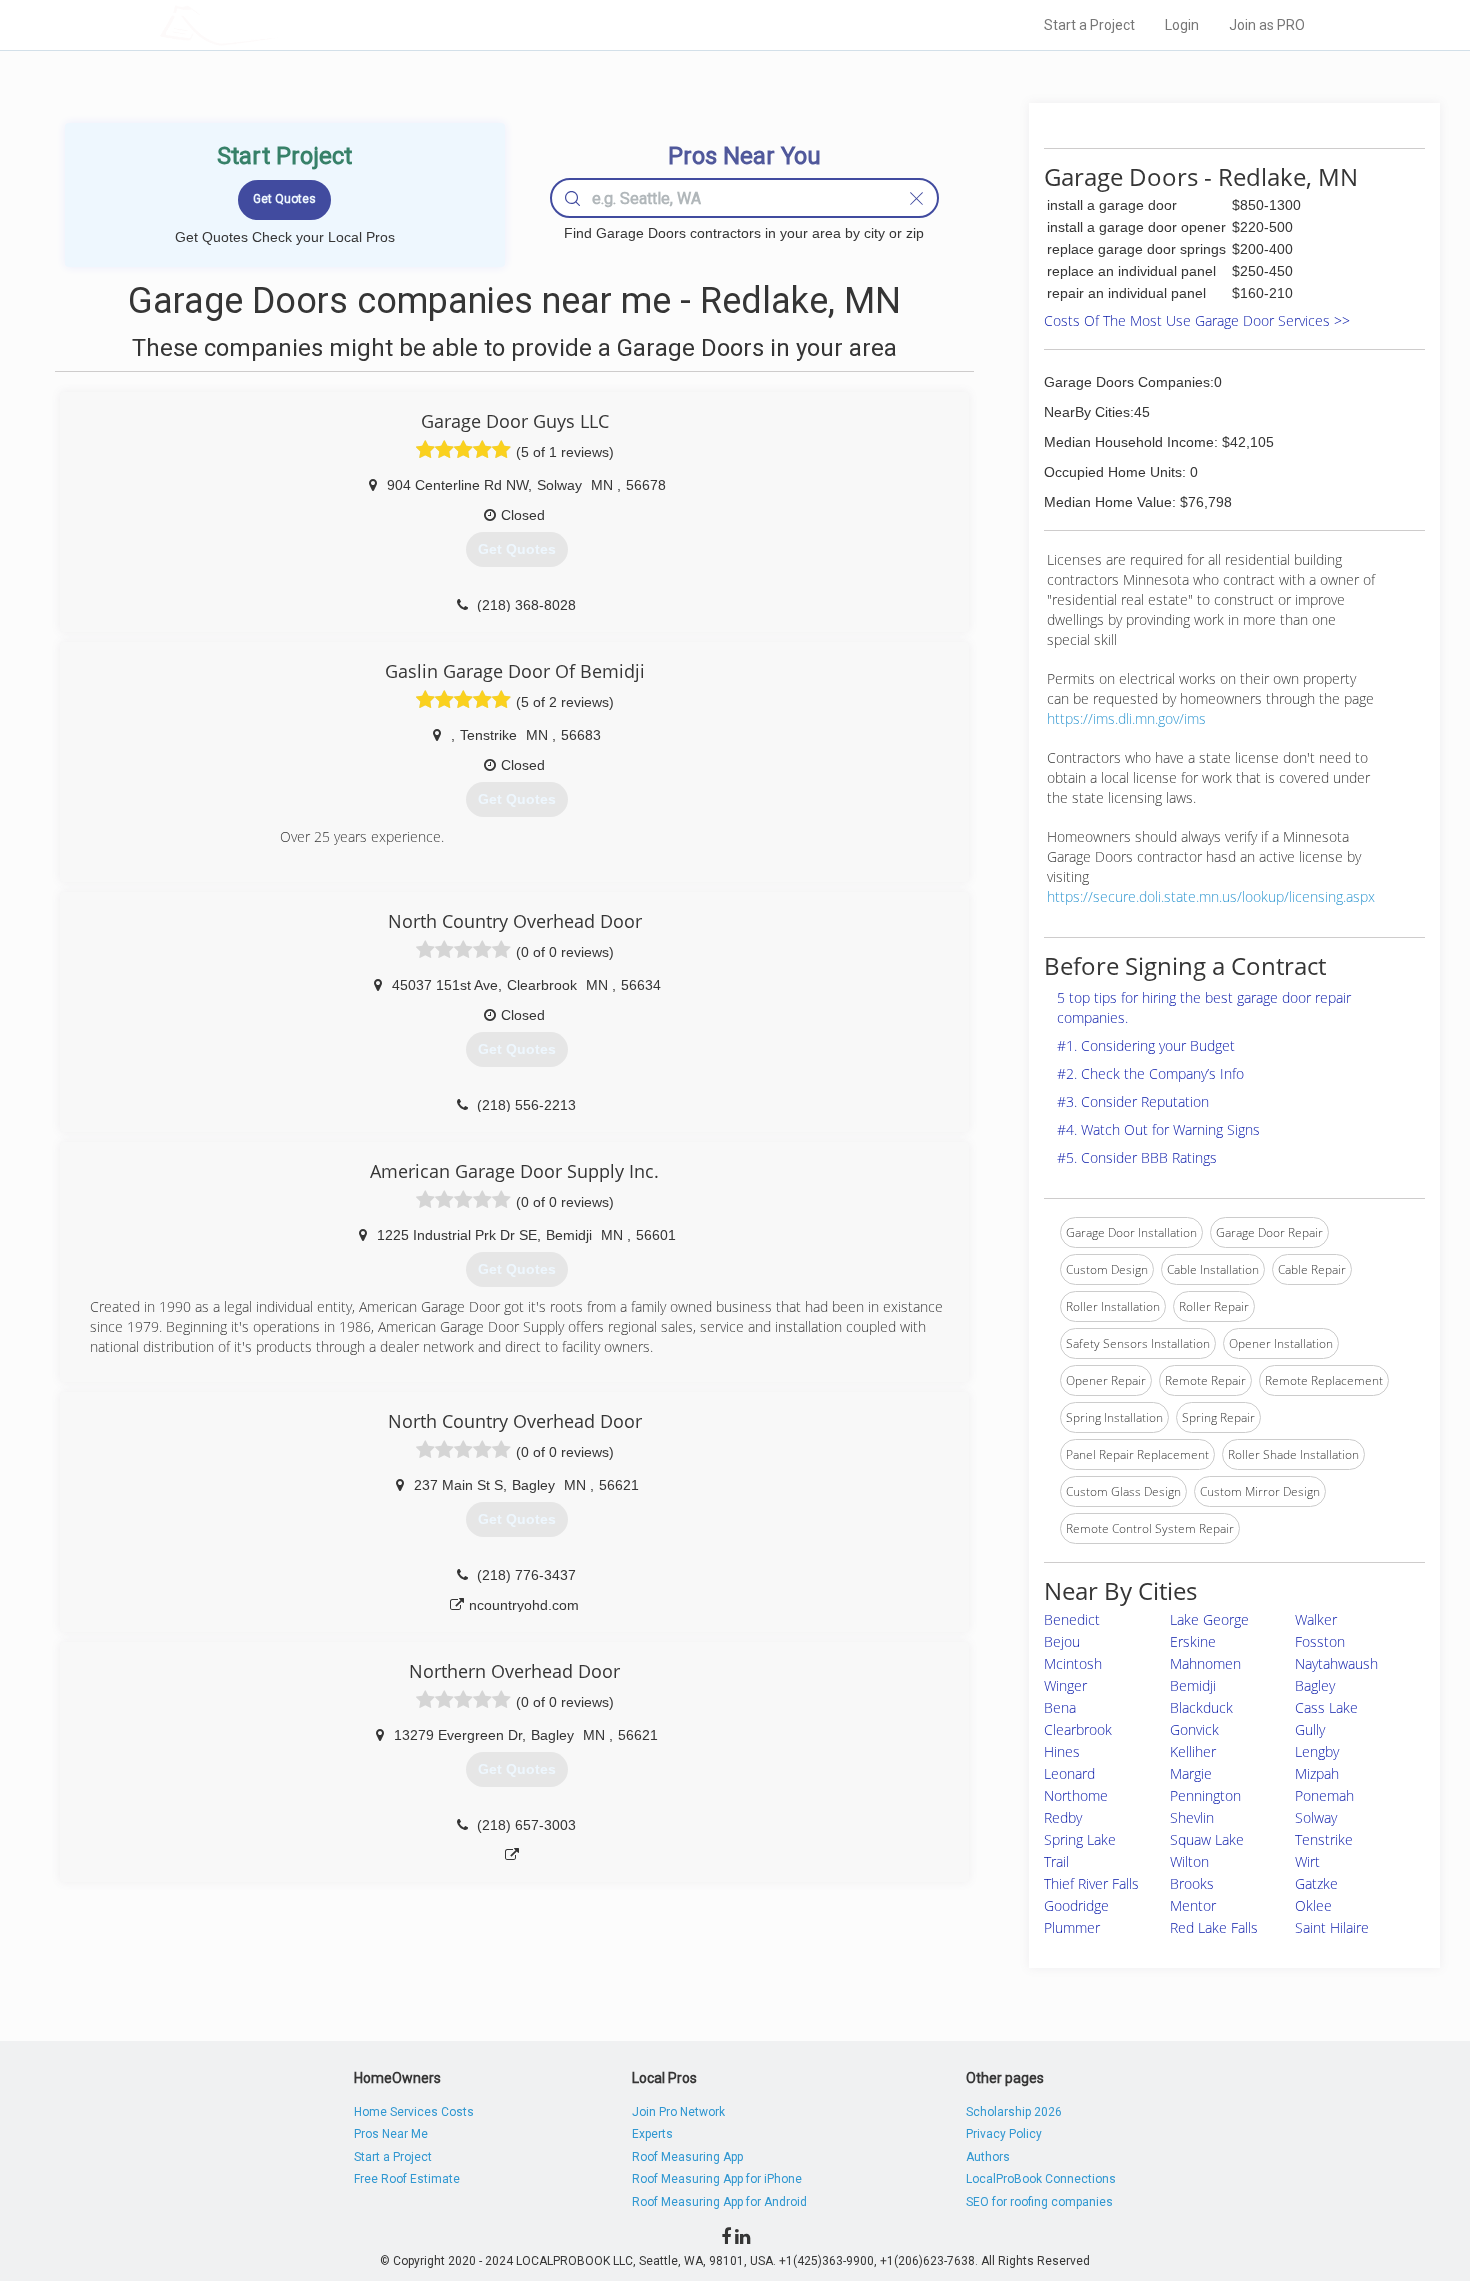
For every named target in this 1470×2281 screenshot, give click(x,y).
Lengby (1317, 1751)
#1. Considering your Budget (1146, 1045)
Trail (1056, 1861)
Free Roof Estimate (407, 2179)
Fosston (1320, 1641)
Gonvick (1194, 1729)
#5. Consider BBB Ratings (1137, 1157)
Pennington (1205, 1795)
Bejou (1062, 1641)
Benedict (1072, 1619)
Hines (1062, 1751)
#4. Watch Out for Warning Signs (1158, 1129)
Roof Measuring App (687, 2157)
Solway (1316, 1817)
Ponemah (1324, 1795)
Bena (1060, 1707)
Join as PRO (1267, 25)
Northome (1076, 1795)
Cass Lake (1326, 1707)
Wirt (1307, 1861)
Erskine (1193, 1641)
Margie (1191, 1773)
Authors (988, 2157)
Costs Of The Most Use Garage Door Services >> (1197, 320)
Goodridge (1076, 1905)
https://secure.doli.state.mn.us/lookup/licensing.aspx (1211, 896)
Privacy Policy (1004, 2134)
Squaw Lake (1207, 1839)
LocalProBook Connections (1041, 2179)
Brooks (1192, 1883)
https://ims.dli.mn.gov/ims (1126, 718)
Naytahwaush (1336, 1663)
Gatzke (1316, 1883)
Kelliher (1193, 1751)
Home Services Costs (414, 2112)
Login (1182, 25)
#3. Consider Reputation (1133, 1101)
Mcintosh (1073, 1663)
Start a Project (1089, 25)
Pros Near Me (391, 2134)
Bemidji (1193, 1685)
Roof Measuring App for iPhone (717, 2179)
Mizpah (1317, 1773)
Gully (1310, 1729)
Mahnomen (1205, 1663)
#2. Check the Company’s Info (1150, 1073)
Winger (1065, 1685)
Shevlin (1192, 1817)
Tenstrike (1324, 1839)
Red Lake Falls (1214, 1927)
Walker (1316, 1619)
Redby (1063, 1817)
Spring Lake (1080, 1839)
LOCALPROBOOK (276, 24)
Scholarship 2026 (1014, 2112)
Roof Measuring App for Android (719, 2202)
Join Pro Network (678, 2112)
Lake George (1209, 1619)
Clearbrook (1078, 1729)
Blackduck (1201, 1707)
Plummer (1072, 1927)
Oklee (1313, 1905)
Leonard (1069, 1773)
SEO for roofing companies (1039, 2202)
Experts (652, 2134)
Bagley (1315, 1685)
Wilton (1189, 1861)
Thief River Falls (1091, 1883)
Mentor (1193, 1905)
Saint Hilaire (1332, 1927)
